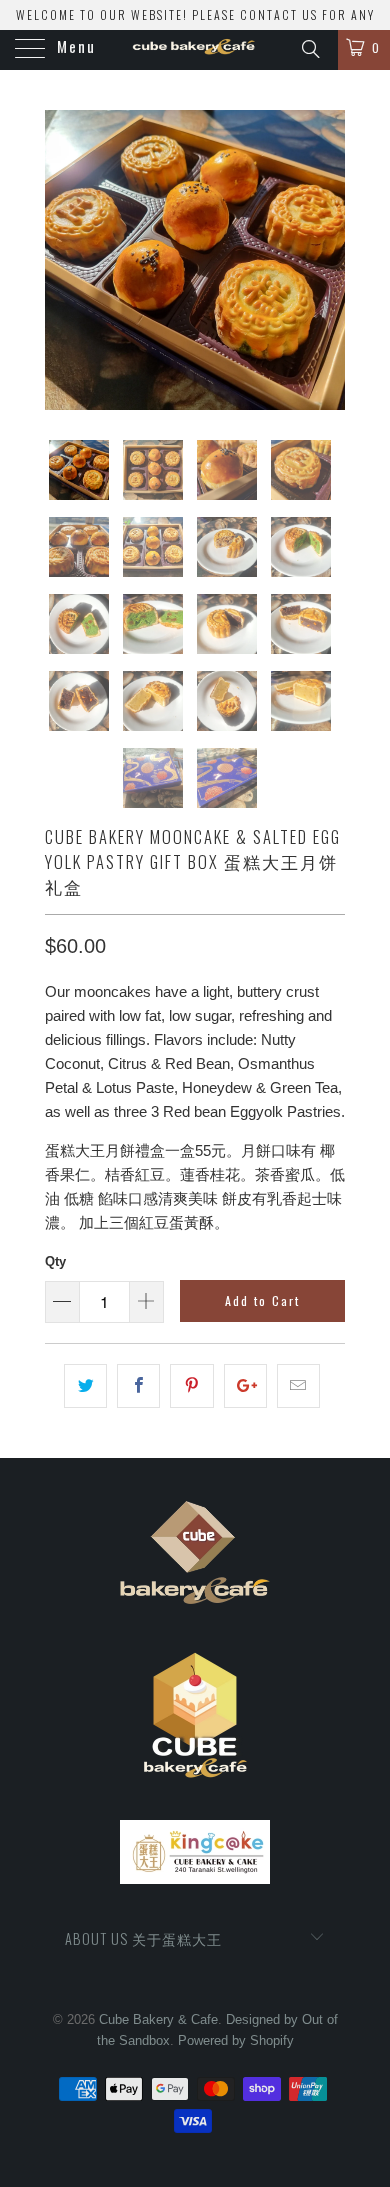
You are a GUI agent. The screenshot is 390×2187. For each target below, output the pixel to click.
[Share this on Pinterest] (191, 1386)
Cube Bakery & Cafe (158, 2019)
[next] (326, 260)
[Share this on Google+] (245, 1386)
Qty (55, 1261)
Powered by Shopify (236, 2040)
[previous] (64, 260)
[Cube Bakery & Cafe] (195, 50)
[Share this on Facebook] (138, 1386)
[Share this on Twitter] (85, 1386)
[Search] (309, 48)
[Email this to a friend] (298, 1386)
